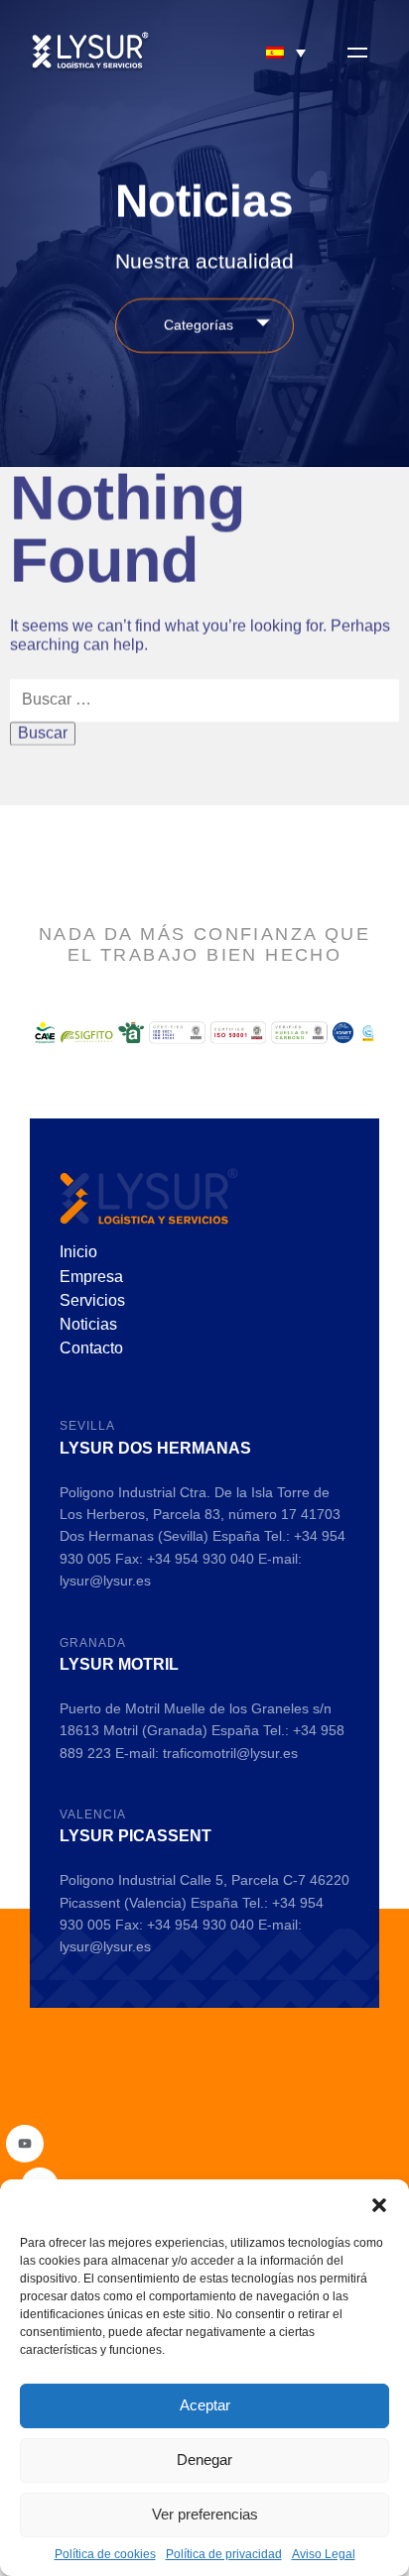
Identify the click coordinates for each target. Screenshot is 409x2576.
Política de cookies (105, 2554)
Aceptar (205, 2405)
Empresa (91, 1277)
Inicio (78, 1252)
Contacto (91, 1348)
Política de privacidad (224, 2554)
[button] (379, 2204)
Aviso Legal (324, 2554)
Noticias (88, 1324)
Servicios (92, 1300)
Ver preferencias (205, 2514)
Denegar (204, 2459)
